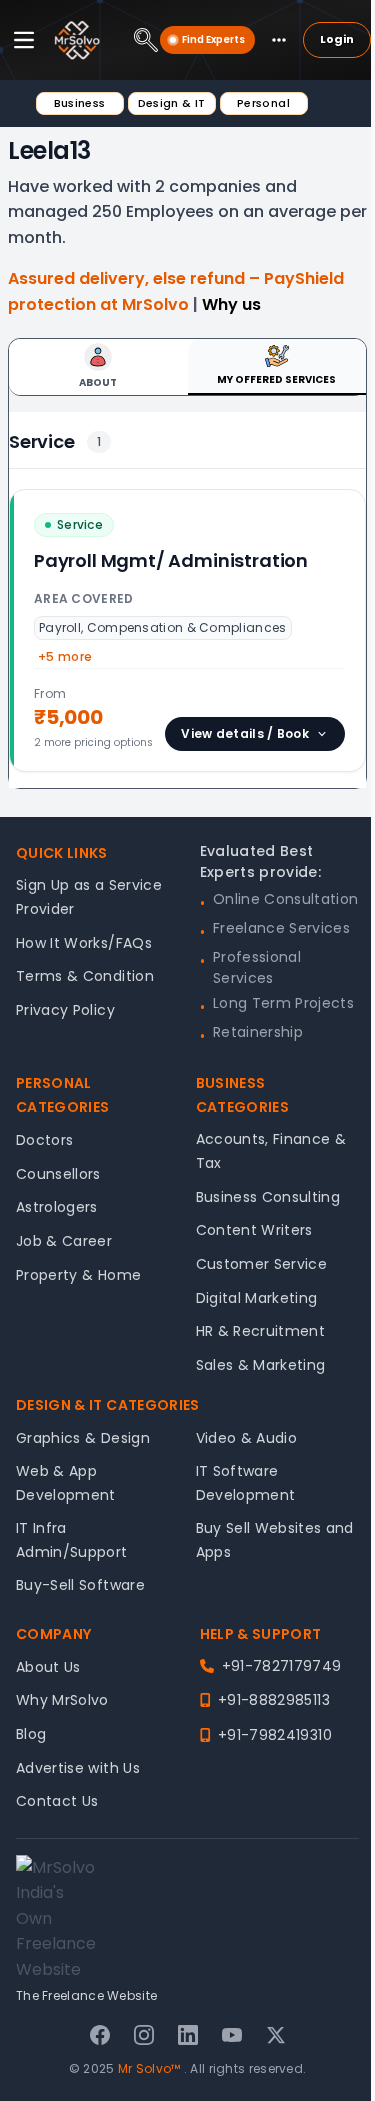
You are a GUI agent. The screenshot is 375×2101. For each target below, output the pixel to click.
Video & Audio (247, 1438)
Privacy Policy (65, 1010)
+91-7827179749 (282, 1666)
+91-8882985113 (274, 1700)
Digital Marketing (257, 1298)
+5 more (65, 656)
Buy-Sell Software (80, 1585)
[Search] (146, 40)
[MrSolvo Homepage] (77, 40)
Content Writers (254, 1230)
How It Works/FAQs (84, 943)
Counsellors (58, 1174)
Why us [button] (231, 304)
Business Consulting (268, 1197)
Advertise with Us (78, 1768)
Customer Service (262, 1264)
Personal (263, 103)
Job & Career (64, 1241)
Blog (31, 1734)
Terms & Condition (85, 976)
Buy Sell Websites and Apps (275, 1540)
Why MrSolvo (62, 1700)
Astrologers (57, 1207)
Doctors (44, 1140)
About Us (48, 1667)
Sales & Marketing (261, 1365)
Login (337, 39)
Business (80, 103)
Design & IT (172, 103)
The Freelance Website (86, 1995)
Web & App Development (66, 1483)
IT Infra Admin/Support (72, 1540)
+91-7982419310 (275, 1735)
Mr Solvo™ (149, 2068)
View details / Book (245, 733)
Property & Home (78, 1275)
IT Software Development (246, 1483)
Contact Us (57, 1801)
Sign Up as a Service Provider (89, 897)
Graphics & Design (83, 1438)
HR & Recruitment (261, 1331)
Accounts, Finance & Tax (271, 1151)
